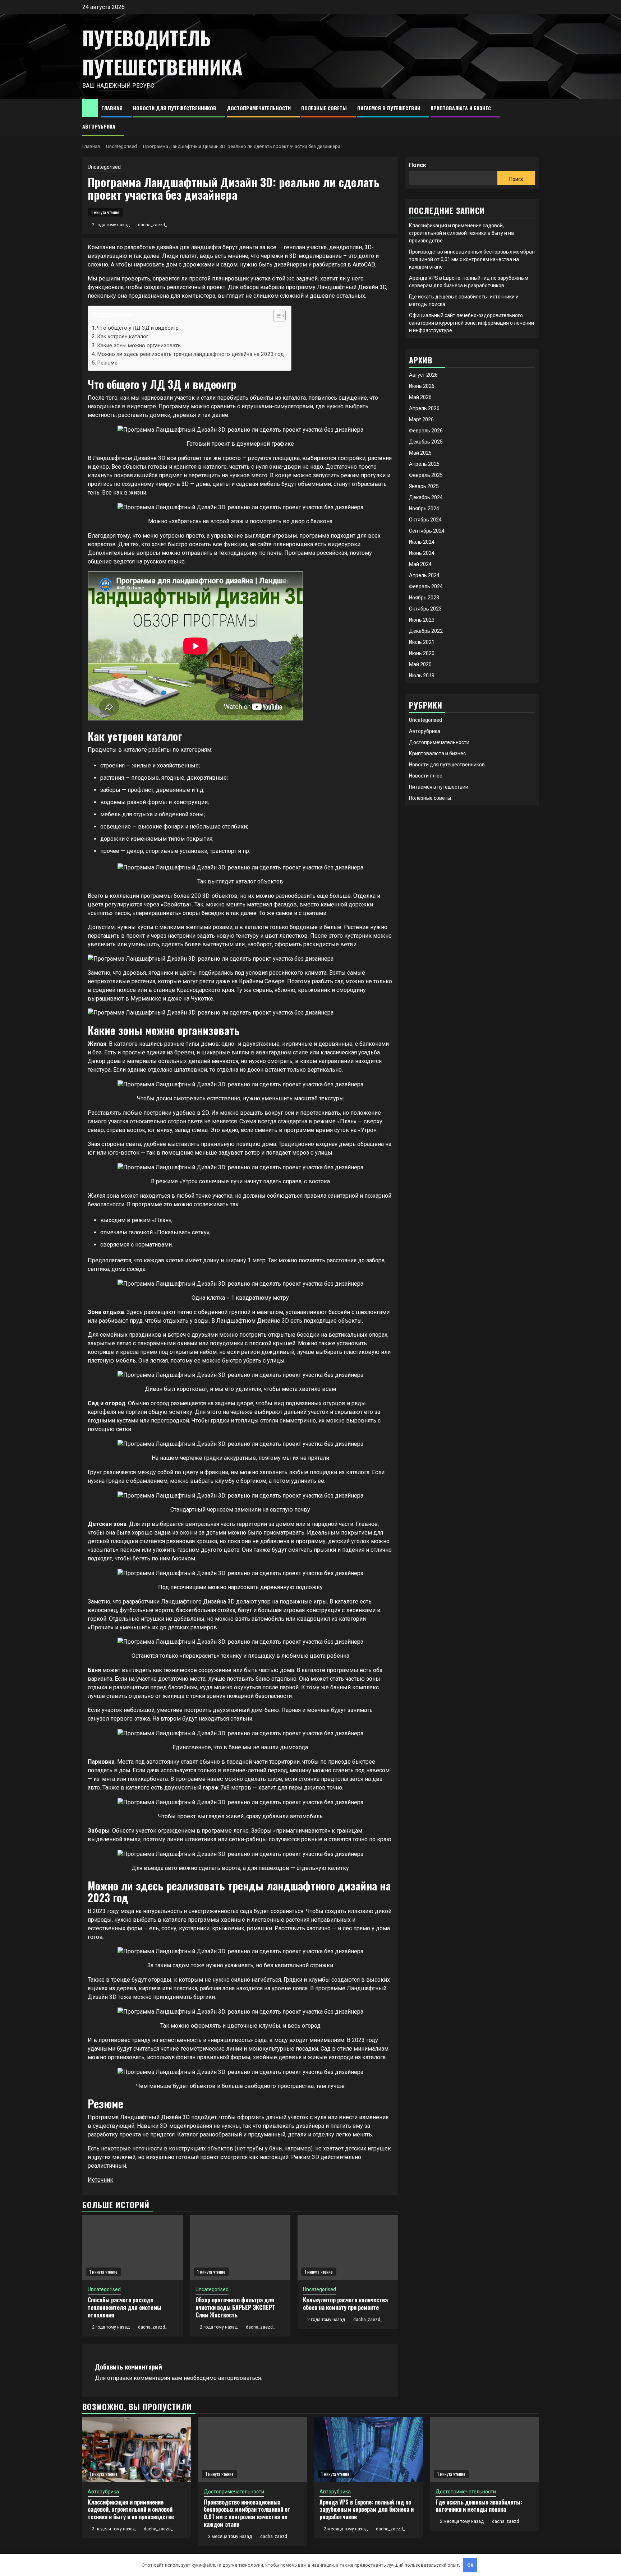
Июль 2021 (422, 642)
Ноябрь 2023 (424, 598)
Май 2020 (420, 664)
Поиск (418, 165)
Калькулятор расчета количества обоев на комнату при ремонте (345, 2304)
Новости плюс (425, 776)
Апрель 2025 (424, 464)
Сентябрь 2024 (427, 531)
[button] (276, 317)
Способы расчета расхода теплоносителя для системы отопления (125, 2307)
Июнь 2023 (422, 620)
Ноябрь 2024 (424, 509)
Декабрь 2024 (426, 497)
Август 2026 (423, 375)
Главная (112, 108)
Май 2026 (420, 397)
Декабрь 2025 (426, 442)
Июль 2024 (422, 542)
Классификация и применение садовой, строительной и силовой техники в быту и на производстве (461, 233)
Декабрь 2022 (426, 631)
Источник (100, 2180)
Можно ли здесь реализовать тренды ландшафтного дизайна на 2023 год (190, 354)
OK (470, 2565)
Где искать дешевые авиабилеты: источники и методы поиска (479, 2506)
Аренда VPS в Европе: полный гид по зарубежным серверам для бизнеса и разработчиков (367, 2510)
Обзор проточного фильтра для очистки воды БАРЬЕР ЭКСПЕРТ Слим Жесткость (235, 2307)
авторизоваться (240, 2378)
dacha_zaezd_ (152, 225)
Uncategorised (104, 167)
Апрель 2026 (424, 408)
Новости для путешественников (175, 108)
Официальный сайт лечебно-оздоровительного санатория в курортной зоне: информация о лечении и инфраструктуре (471, 323)
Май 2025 (420, 453)
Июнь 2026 (422, 386)
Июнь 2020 (422, 653)
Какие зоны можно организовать (139, 345)
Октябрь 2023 (425, 609)
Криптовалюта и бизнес (461, 108)
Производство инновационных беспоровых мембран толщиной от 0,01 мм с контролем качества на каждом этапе (472, 259)
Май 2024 (420, 564)
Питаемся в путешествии (389, 108)
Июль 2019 (422, 676)
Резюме (107, 363)
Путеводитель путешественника (162, 52)
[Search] (533, 117)
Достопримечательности (259, 108)
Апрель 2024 (424, 575)
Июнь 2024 (422, 553)
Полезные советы (324, 108)
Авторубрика (99, 126)
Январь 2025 (424, 486)
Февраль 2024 (426, 586)
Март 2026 (421, 419)
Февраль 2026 (426, 431)
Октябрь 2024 (425, 520)
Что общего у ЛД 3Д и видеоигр (138, 328)
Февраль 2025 (426, 475)
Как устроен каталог (123, 336)
